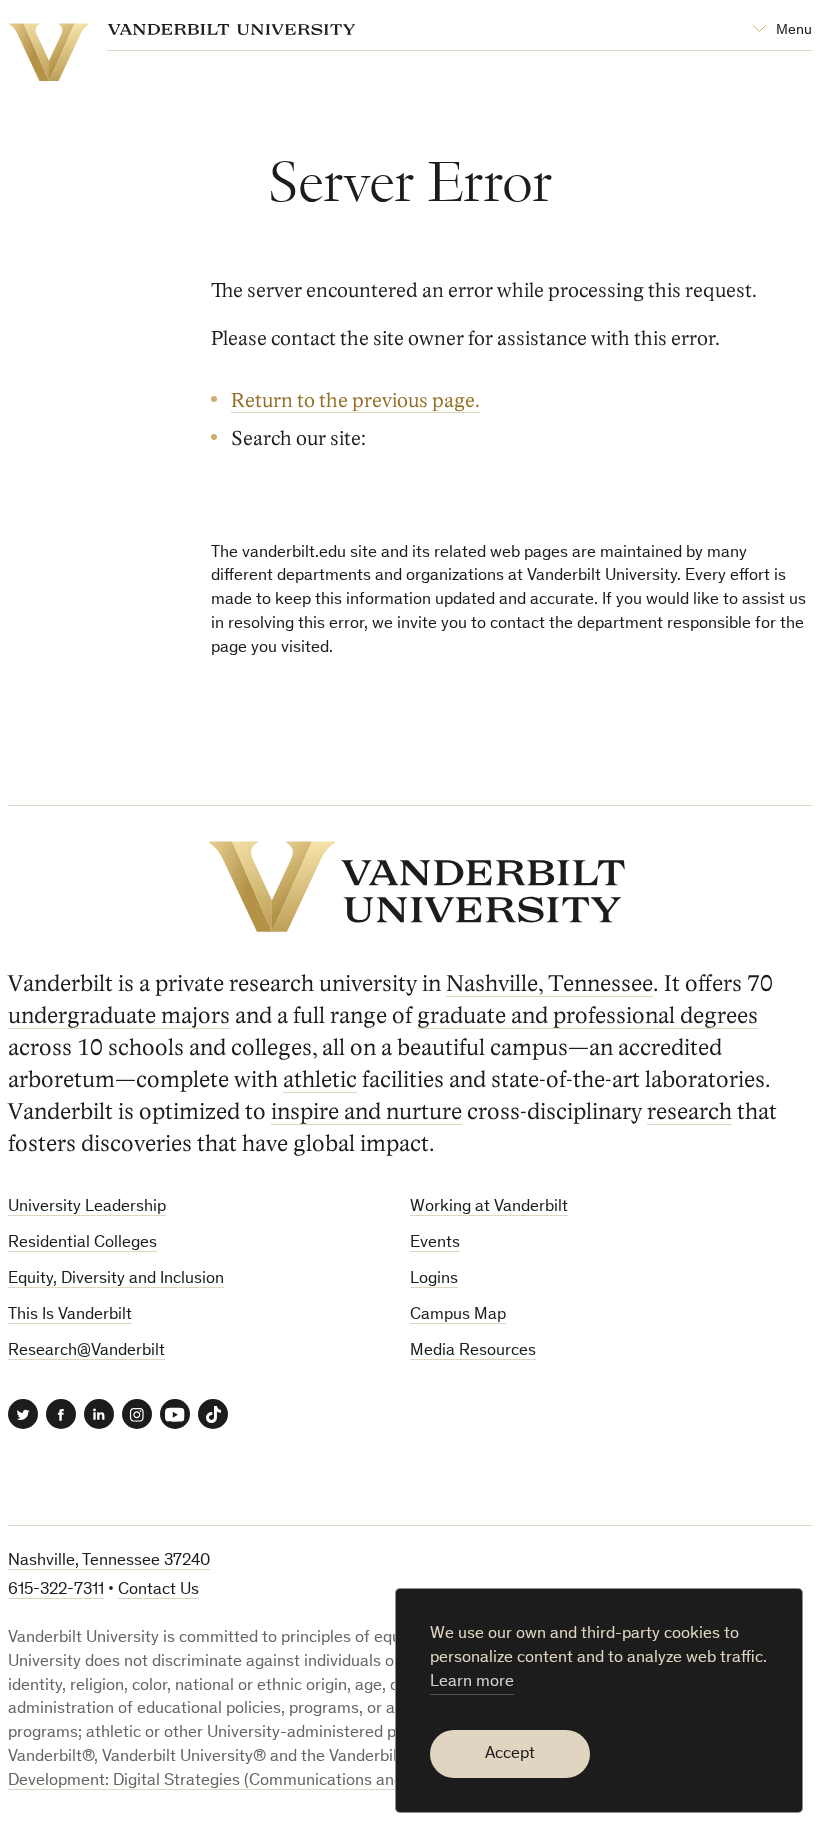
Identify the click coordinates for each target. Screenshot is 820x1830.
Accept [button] (510, 1754)
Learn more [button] (472, 1682)
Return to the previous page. (355, 401)
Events (435, 1243)
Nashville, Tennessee (549, 983)
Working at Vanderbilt (489, 1207)
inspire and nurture (366, 1111)
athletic (320, 1079)
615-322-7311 (56, 1590)
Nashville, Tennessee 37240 (109, 1561)
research (689, 1111)
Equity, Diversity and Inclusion (116, 1279)
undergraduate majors (119, 1015)
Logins (434, 1279)
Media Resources (473, 1351)
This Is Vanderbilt (70, 1315)
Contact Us (158, 1590)
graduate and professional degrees (587, 1015)
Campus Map (458, 1315)
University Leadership (87, 1207)
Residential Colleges (82, 1243)
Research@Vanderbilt (86, 1351)
